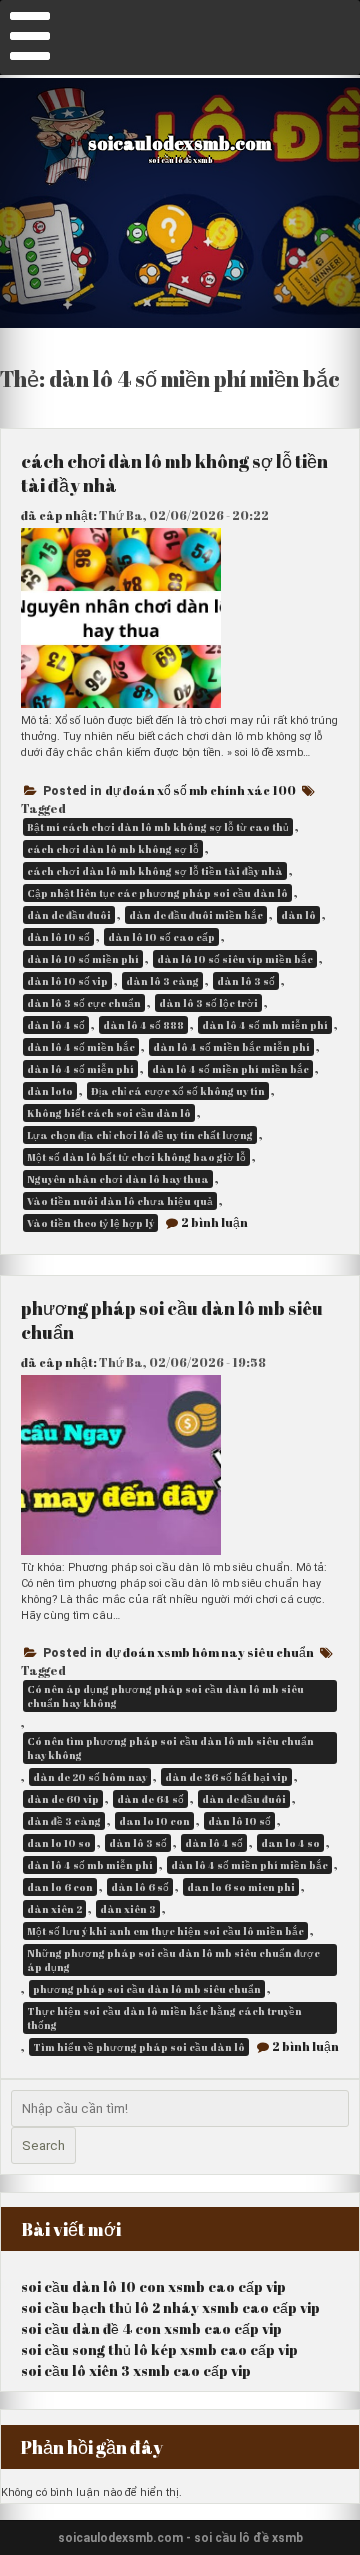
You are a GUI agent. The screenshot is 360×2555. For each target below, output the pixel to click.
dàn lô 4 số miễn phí (80, 1069)
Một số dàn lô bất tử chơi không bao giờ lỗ (136, 1157)
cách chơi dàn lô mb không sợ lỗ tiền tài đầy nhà (155, 871)
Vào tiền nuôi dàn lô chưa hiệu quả (120, 1201)
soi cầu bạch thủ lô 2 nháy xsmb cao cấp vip (170, 2307)
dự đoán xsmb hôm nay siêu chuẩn (209, 1652)
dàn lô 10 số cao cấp (161, 937)
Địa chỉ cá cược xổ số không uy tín (178, 1091)
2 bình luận (214, 1222)
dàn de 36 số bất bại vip (226, 1777)
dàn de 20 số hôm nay (90, 1777)
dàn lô (298, 915)
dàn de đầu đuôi (69, 915)
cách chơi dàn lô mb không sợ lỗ (113, 849)
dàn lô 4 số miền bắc (81, 1047)
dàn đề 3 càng (64, 1821)
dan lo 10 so (59, 1843)
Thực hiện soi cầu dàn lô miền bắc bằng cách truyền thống (164, 2018)
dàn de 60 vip (63, 1799)
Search (43, 2145)
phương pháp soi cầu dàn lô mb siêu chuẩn (147, 1989)
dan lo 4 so (290, 1843)
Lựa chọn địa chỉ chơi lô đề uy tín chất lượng (140, 1135)
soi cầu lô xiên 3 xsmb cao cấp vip (136, 2370)
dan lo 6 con (60, 1887)
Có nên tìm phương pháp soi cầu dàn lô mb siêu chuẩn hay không (170, 1748)
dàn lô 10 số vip (67, 981)
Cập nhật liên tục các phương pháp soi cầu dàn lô (157, 893)
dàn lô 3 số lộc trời (208, 1003)
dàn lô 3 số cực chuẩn (84, 1003)
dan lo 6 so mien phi (241, 1887)
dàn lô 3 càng (162, 981)
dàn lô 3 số (246, 981)
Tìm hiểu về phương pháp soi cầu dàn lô (139, 2047)
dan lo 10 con (154, 1821)
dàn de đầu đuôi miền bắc (196, 915)
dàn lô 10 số (58, 937)
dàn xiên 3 (128, 1909)
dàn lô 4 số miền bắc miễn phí (231, 1047)
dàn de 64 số (150, 1799)
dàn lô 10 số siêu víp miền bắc (235, 959)
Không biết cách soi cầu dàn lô (109, 1113)
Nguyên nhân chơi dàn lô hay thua (118, 1179)
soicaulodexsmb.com (180, 143)
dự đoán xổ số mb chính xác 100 (200, 790)
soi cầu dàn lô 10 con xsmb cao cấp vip (153, 2286)
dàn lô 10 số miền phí (83, 959)
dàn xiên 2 (54, 1909)
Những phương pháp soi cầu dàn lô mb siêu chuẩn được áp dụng (173, 1960)
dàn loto (50, 1091)
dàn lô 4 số (56, 1025)
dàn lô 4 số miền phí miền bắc (230, 1069)
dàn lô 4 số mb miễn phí (265, 1025)
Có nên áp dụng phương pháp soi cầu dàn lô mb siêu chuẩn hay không (165, 1696)
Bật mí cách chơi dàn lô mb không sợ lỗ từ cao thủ (158, 827)
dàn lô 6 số (140, 1887)
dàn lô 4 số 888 (143, 1025)
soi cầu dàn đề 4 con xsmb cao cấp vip (151, 2328)
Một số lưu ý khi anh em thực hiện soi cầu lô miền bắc (165, 1931)
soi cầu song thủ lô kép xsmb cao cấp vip (159, 2349)
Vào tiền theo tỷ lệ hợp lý (90, 1223)
